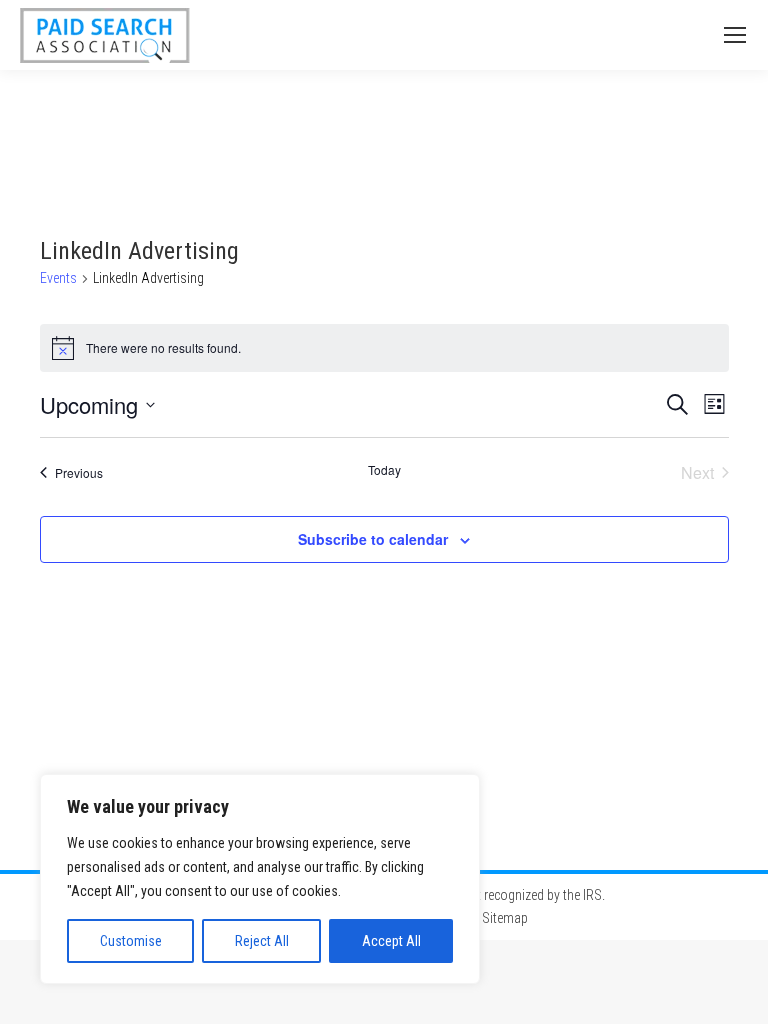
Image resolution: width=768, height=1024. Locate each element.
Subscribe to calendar (373, 539)
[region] (260, 879)
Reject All (262, 941)
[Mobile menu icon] (735, 35)
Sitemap (505, 918)
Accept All (391, 941)
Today (384, 470)
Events (58, 278)
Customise (131, 941)
